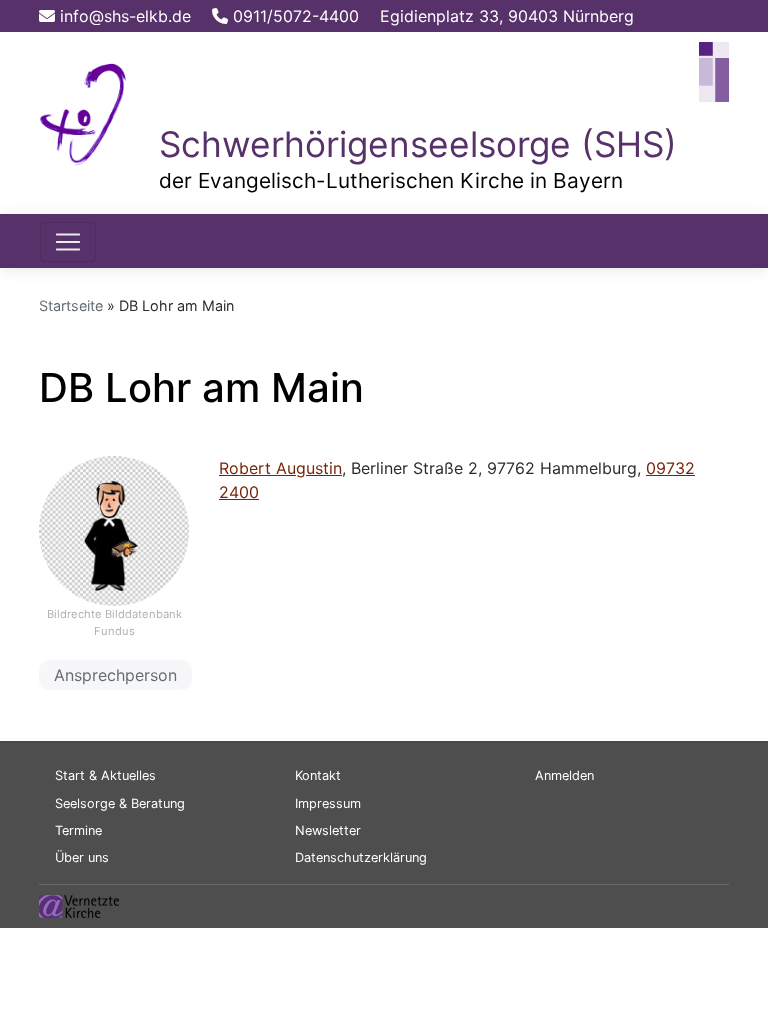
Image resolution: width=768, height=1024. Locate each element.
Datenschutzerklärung (361, 857)
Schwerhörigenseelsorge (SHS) (418, 144)
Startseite (71, 305)
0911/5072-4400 (293, 16)
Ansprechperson (115, 675)
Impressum (328, 803)
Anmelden (564, 775)
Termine (78, 830)
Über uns (82, 857)
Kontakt (318, 775)
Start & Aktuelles (105, 775)
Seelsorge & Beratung (120, 803)
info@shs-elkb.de (123, 16)
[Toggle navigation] (68, 242)
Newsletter (328, 830)
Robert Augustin (280, 468)
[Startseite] (84, 111)
